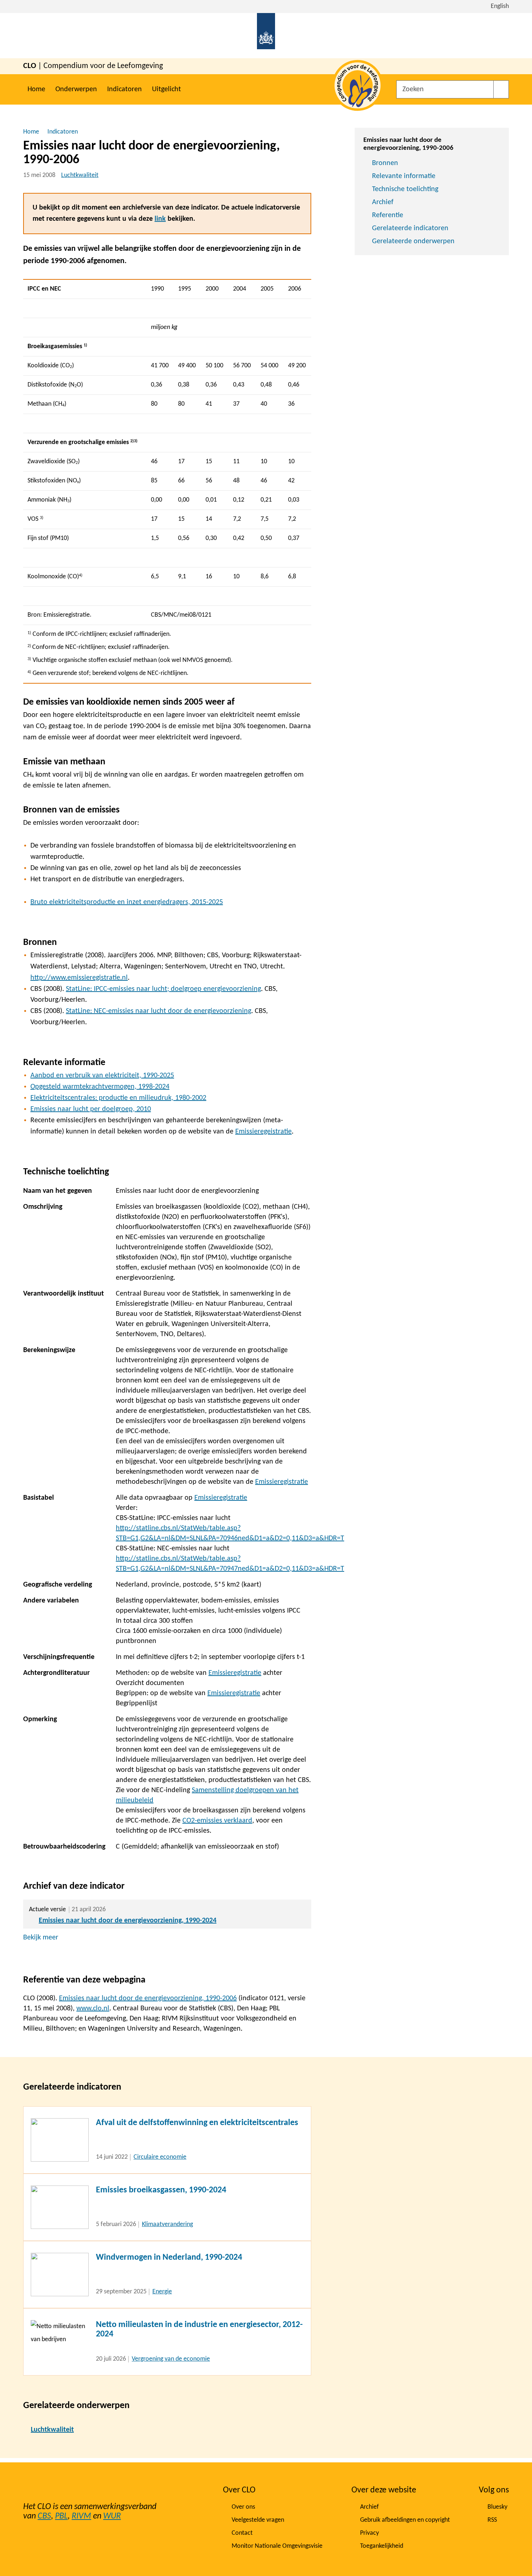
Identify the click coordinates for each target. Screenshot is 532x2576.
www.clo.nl (93, 2009)
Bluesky (497, 2507)
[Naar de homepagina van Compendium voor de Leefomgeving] (266, 36)
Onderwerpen (76, 89)
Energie (162, 2292)
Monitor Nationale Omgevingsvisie (277, 2546)
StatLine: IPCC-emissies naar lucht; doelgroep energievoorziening (163, 989)
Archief (383, 202)
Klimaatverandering (167, 2224)
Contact (242, 2533)
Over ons (243, 2507)
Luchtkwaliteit (80, 175)
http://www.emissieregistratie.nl (79, 978)
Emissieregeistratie (263, 1132)
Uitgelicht (166, 89)
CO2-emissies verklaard (217, 1821)
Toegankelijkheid (382, 2546)
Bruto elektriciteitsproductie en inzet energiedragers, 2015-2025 (127, 902)
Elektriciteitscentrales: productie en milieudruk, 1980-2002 (118, 1098)
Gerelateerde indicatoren (410, 228)
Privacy (370, 2533)
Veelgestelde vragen (258, 2520)
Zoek (501, 89)
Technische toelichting (405, 189)
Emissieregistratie (282, 1482)
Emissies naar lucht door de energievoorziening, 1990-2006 (148, 1998)
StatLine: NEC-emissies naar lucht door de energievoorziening (159, 1011)
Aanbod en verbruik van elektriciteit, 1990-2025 (102, 1076)
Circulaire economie (160, 2157)
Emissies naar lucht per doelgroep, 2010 (91, 1109)
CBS (44, 2516)
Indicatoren (124, 89)
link (160, 219)
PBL (61, 2516)
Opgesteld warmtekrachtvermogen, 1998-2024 (100, 1087)
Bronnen (385, 163)
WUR (112, 2516)
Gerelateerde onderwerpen (413, 241)
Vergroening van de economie (171, 2359)
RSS (492, 2520)
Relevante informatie (404, 176)
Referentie (388, 215)
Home (36, 89)
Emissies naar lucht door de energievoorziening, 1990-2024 (128, 1921)
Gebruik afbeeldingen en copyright (405, 2520)
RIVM (81, 2516)
